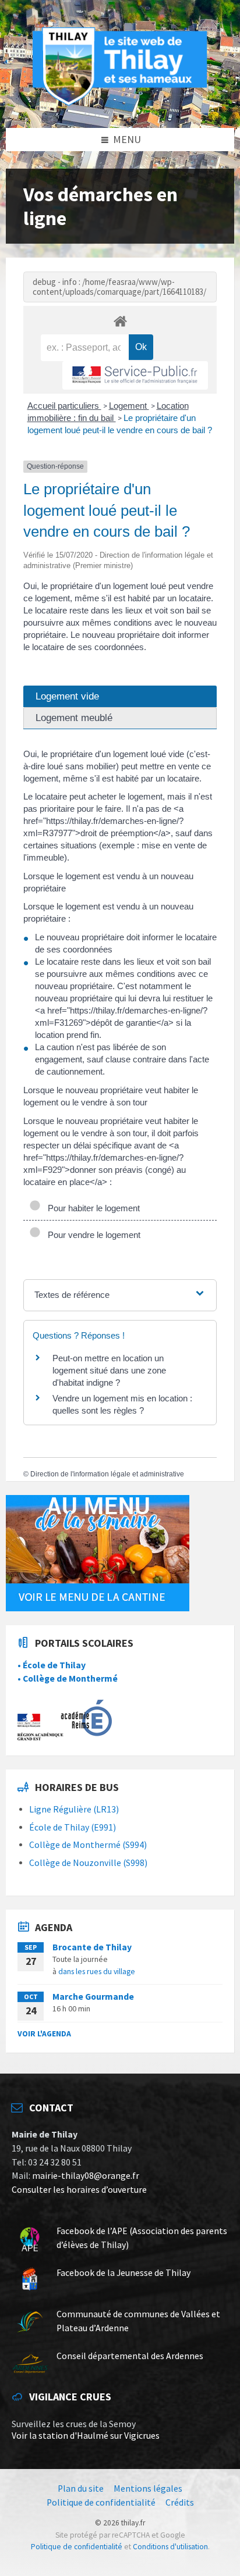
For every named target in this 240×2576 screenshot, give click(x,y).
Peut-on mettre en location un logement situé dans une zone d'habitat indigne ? (109, 1370)
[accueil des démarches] (120, 321)
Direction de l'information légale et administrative (107, 1474)
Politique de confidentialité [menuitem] (101, 2502)
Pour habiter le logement (91, 1208)
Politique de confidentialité (77, 2547)
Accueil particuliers (64, 406)
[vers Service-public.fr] (135, 375)
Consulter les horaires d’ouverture (79, 2190)
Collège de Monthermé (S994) (88, 1845)
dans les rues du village (97, 1971)
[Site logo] (120, 104)
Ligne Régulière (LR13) (74, 1809)
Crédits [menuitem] (180, 2502)
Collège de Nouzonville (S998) (88, 1863)
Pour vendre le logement (92, 1235)
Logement (129, 406)
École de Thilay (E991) (73, 1827)
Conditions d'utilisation (170, 2547)
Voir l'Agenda (44, 2033)
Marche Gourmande (93, 1997)
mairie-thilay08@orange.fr (86, 2176)
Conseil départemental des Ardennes (130, 2356)
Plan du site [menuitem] (81, 2488)
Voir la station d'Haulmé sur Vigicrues (86, 2436)
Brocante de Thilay (92, 1947)
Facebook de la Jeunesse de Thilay (123, 2273)
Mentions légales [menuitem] (148, 2488)
